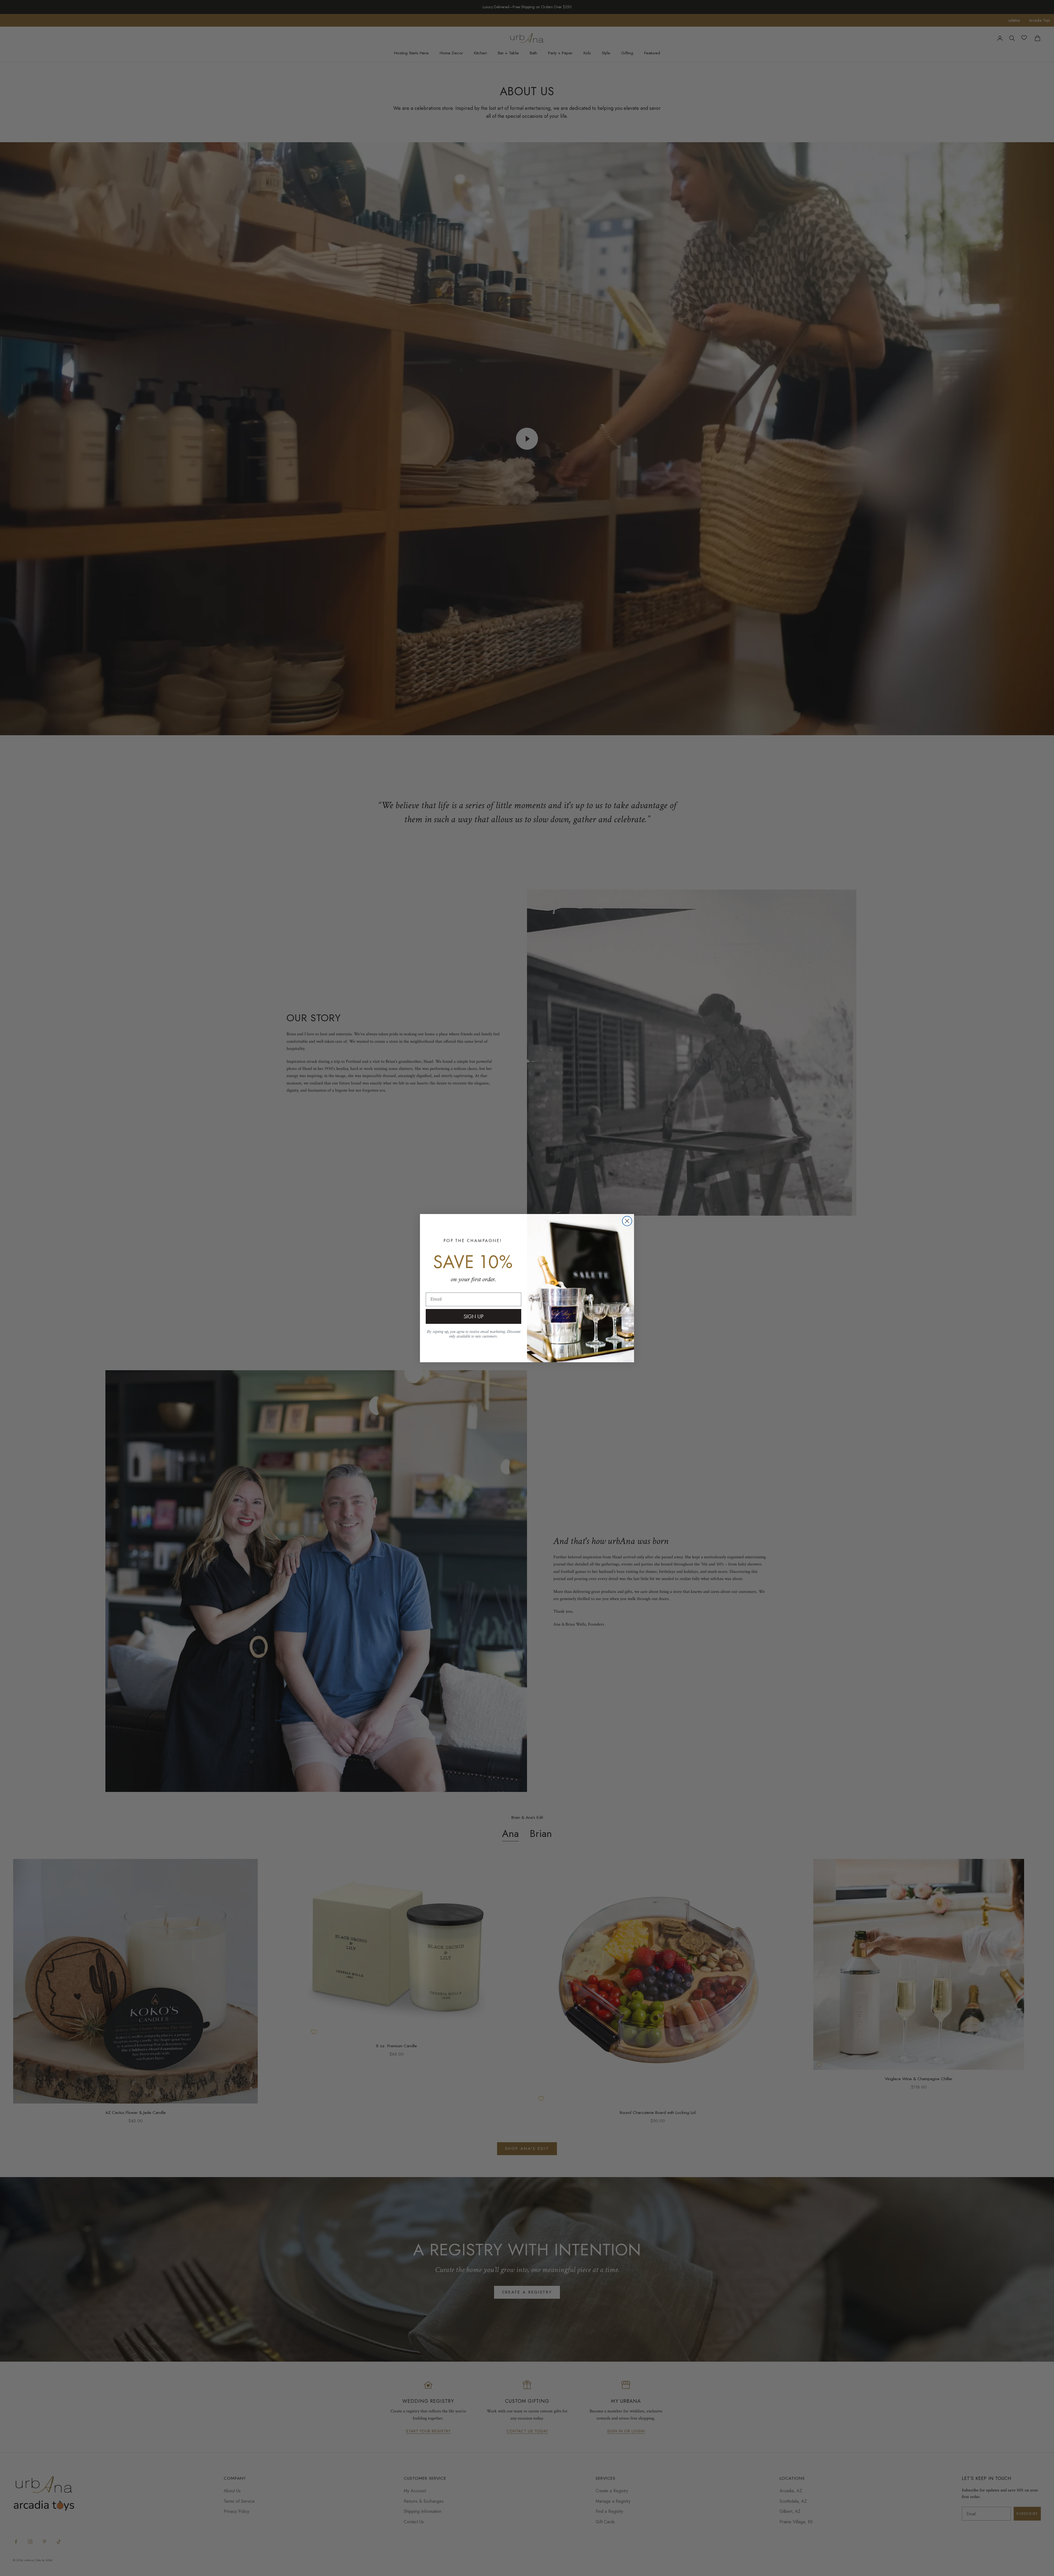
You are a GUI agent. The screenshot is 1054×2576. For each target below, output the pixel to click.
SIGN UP (473, 1316)
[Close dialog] (627, 1221)
